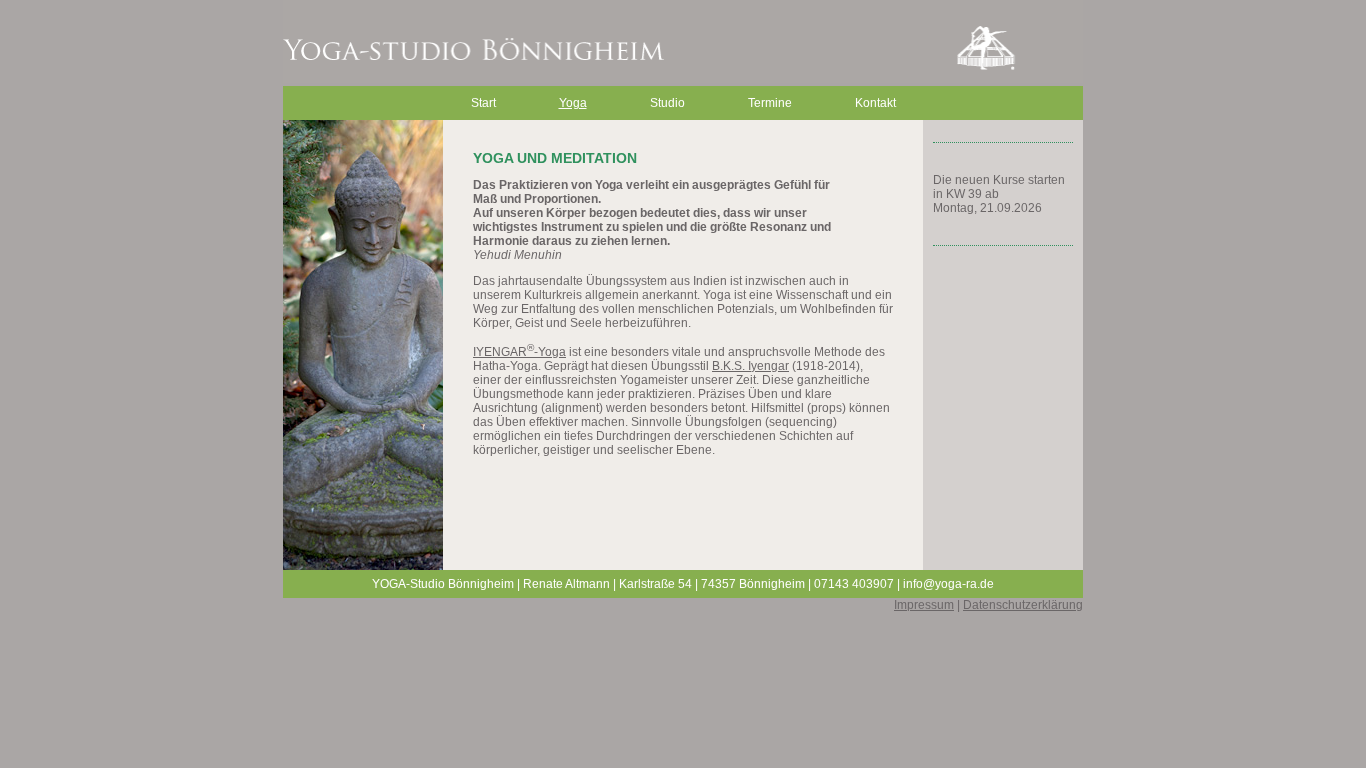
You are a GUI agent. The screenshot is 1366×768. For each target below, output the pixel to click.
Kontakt (875, 103)
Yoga (573, 103)
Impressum (924, 605)
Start (483, 103)
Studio (667, 103)
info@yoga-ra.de (948, 584)
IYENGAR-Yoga (519, 352)
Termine (770, 103)
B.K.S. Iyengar (750, 366)
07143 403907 (854, 584)
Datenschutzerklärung (1023, 605)
